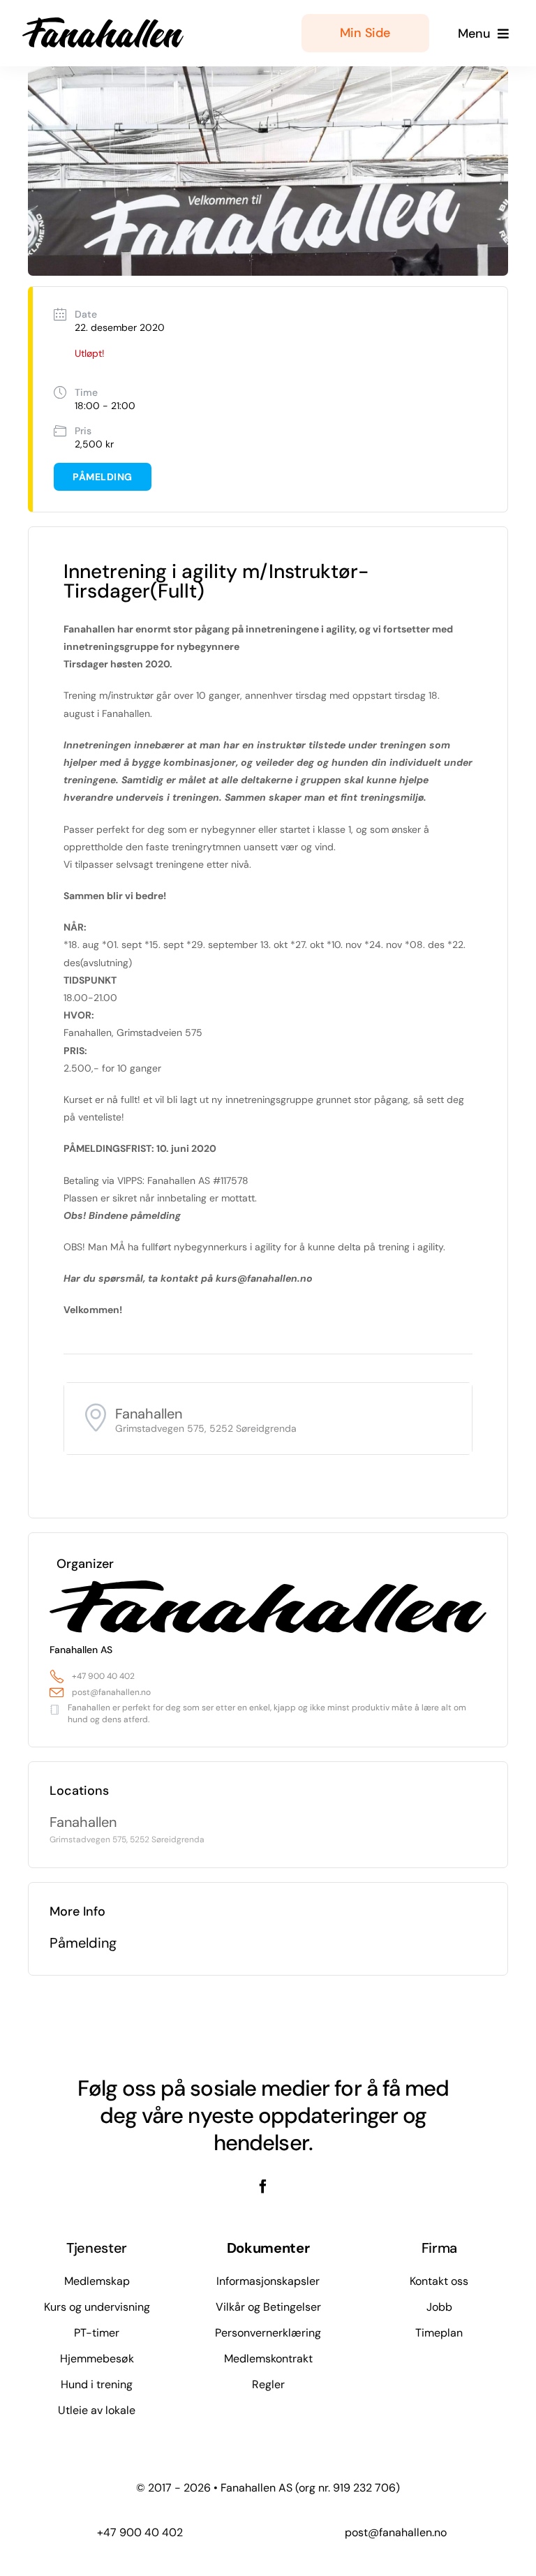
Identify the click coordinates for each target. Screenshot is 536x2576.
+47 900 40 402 (103, 1676)
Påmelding (103, 477)
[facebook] (263, 2186)
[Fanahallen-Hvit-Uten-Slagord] (103, 22)
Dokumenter (268, 2248)
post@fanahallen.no (111, 1692)
